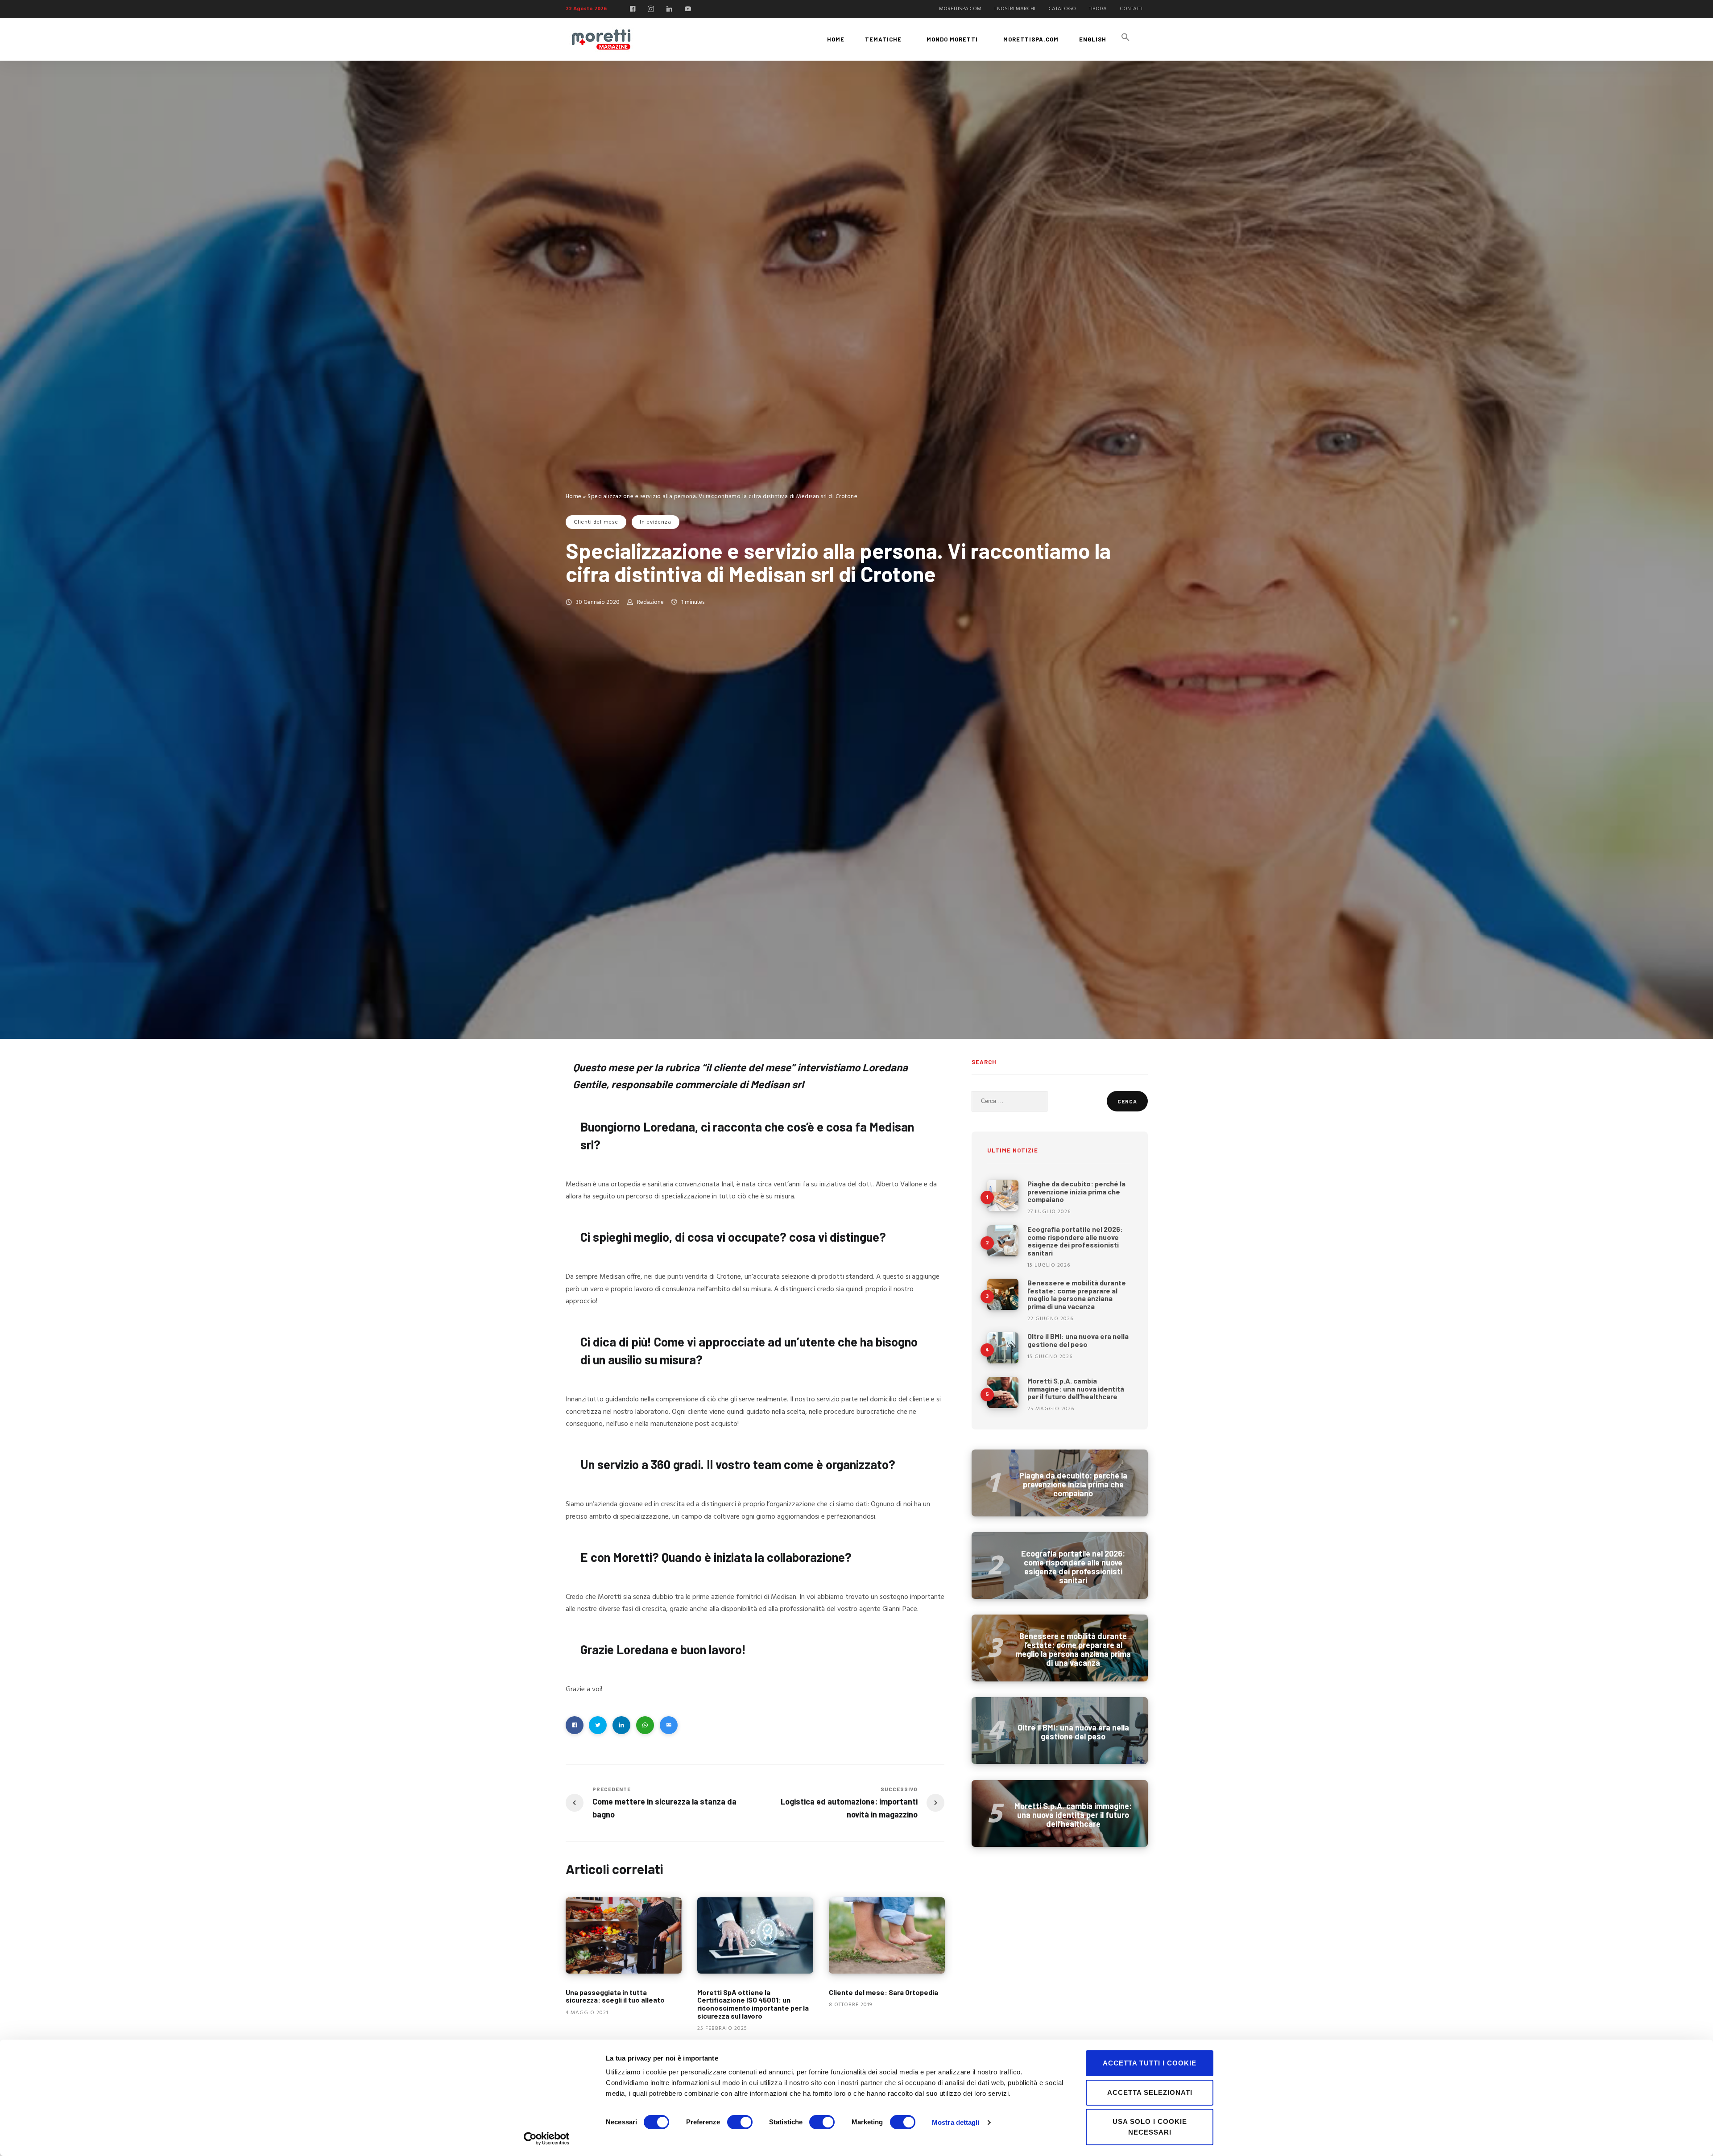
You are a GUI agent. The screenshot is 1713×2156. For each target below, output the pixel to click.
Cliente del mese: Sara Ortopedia (883, 1992)
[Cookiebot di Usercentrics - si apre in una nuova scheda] (547, 2139)
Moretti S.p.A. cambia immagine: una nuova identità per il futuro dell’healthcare (1076, 1388)
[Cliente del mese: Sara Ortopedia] (887, 1935)
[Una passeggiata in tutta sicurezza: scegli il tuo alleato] (624, 1935)
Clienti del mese (596, 522)
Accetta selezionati (1150, 2092)
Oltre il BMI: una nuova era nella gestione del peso (1078, 1340)
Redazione (650, 602)
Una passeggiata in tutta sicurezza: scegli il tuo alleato (615, 1996)
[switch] (740, 2122)
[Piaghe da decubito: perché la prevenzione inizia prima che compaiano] (1003, 1195)
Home (574, 497)
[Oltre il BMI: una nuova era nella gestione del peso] (1003, 1348)
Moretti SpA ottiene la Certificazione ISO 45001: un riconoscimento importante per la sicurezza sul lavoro (753, 2004)
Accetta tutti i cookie (1150, 2063)
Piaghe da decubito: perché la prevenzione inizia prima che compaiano (1076, 1191)
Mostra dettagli (956, 2122)
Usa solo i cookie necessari (1150, 2127)
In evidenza (656, 522)
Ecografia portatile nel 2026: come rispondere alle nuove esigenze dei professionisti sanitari (1075, 1241)
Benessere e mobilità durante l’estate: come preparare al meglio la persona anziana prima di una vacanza (1077, 1294)
